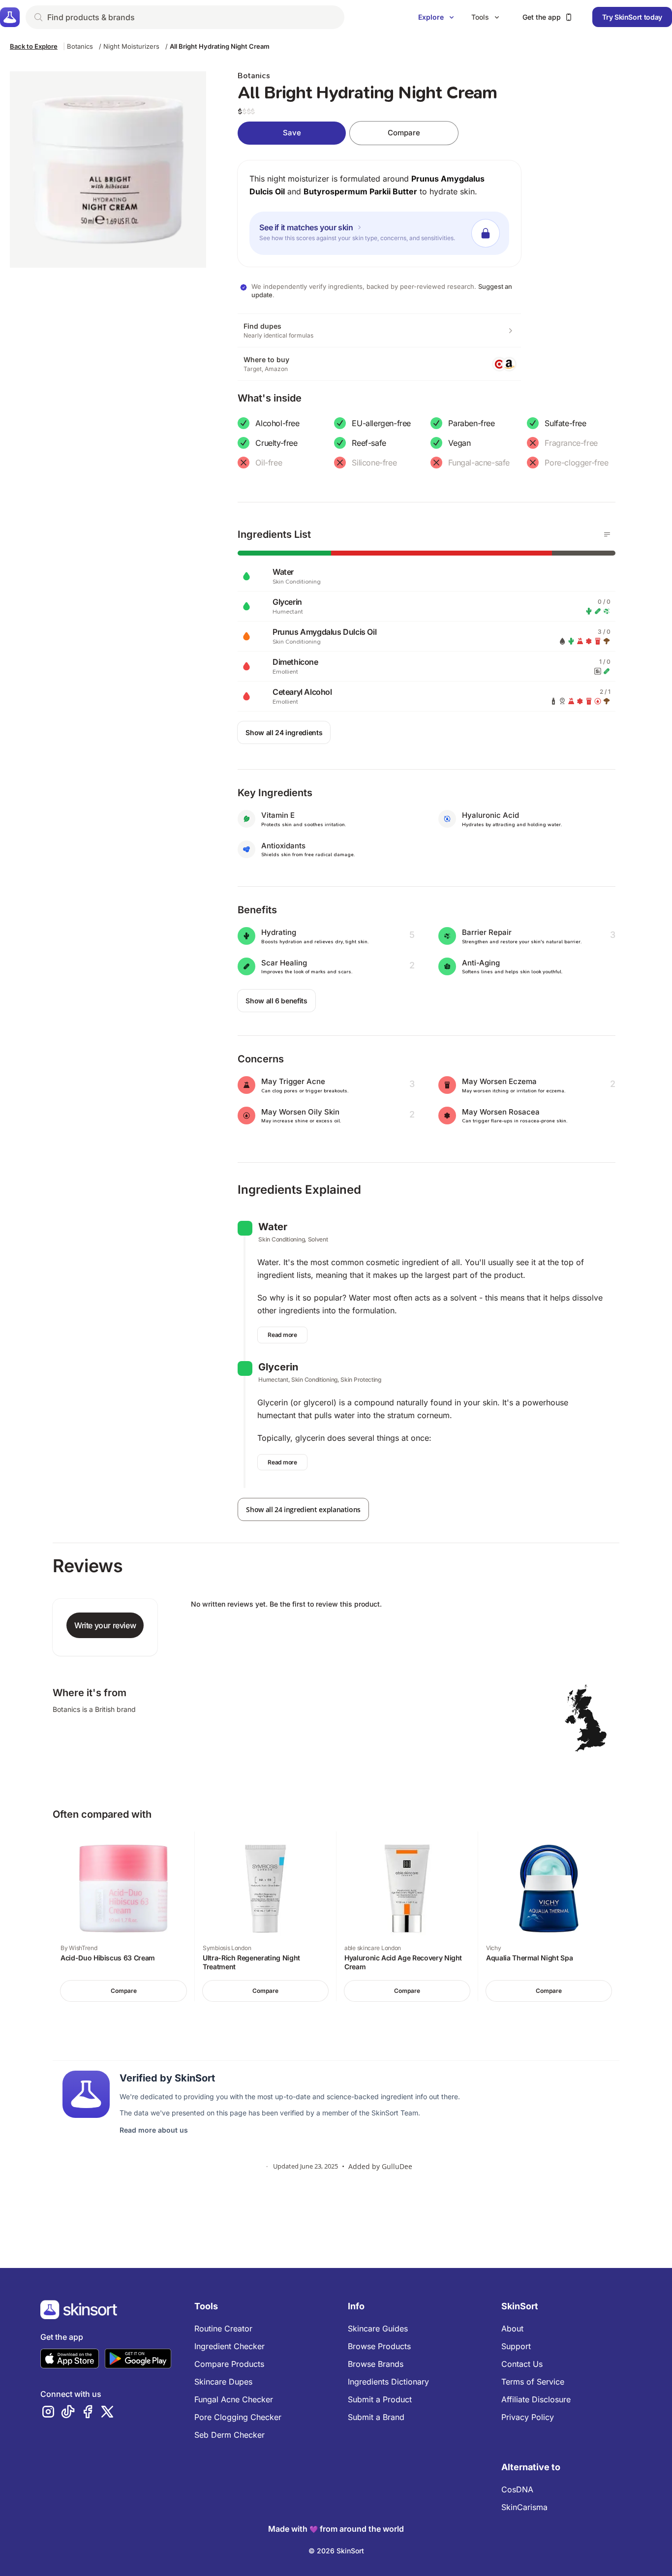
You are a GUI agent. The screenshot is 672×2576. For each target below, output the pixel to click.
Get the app (542, 17)
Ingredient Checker (229, 2346)
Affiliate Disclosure (536, 2399)
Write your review (105, 1625)
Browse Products (379, 2346)
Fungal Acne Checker (234, 2399)
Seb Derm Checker (229, 2435)
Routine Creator (223, 2328)
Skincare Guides (378, 2328)
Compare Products (229, 2364)
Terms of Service (533, 2382)
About (512, 2328)
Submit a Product (380, 2399)
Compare (404, 133)
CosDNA (517, 2489)
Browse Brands (376, 2364)
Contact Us (522, 2364)
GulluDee (397, 2166)
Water (273, 1227)
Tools (480, 17)
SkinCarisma (524, 2507)
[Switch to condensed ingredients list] (607, 534)
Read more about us (154, 2130)
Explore (431, 17)
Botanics (80, 46)
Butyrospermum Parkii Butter (360, 191)
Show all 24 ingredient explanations (303, 1509)
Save (292, 133)
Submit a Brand (376, 2417)
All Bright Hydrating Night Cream (220, 46)
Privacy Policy (528, 2417)
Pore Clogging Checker (238, 2417)
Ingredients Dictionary (388, 2382)
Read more (282, 1335)
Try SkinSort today (632, 17)
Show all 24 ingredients (284, 732)
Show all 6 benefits (276, 1001)
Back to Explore (34, 46)
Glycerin (278, 1367)
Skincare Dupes (223, 2382)
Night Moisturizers (131, 46)
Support (516, 2346)
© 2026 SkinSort (336, 2551)
